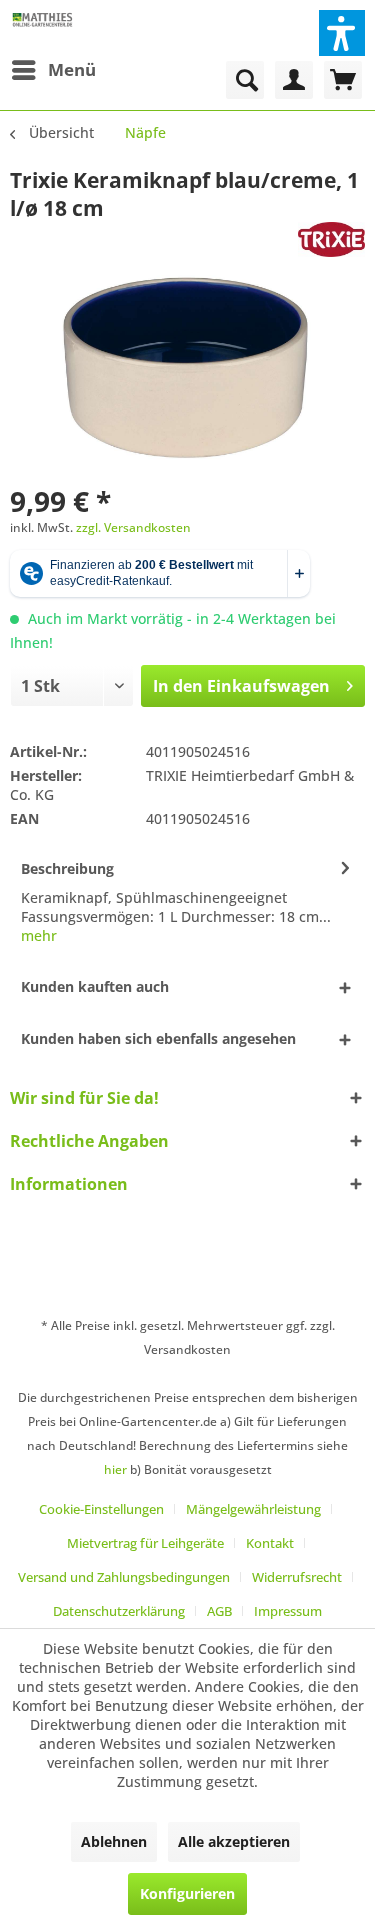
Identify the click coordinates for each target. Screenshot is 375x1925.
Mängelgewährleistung (253, 1509)
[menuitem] (53, 70)
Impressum (288, 1611)
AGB (219, 1611)
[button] (342, 33)
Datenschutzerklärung (119, 1611)
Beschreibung (67, 868)
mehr (39, 935)
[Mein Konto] (294, 80)
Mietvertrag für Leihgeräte (145, 1543)
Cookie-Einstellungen (101, 1509)
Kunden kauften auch (95, 986)
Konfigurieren (187, 1893)
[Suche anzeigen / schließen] (245, 80)
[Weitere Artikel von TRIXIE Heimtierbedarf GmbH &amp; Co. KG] (331, 239)
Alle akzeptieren (234, 1841)
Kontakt (270, 1543)
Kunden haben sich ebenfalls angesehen (158, 1038)
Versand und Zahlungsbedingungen (124, 1577)
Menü (72, 69)
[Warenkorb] (343, 80)
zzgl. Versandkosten (133, 527)
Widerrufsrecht (297, 1577)
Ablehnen (114, 1841)
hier (115, 1469)
